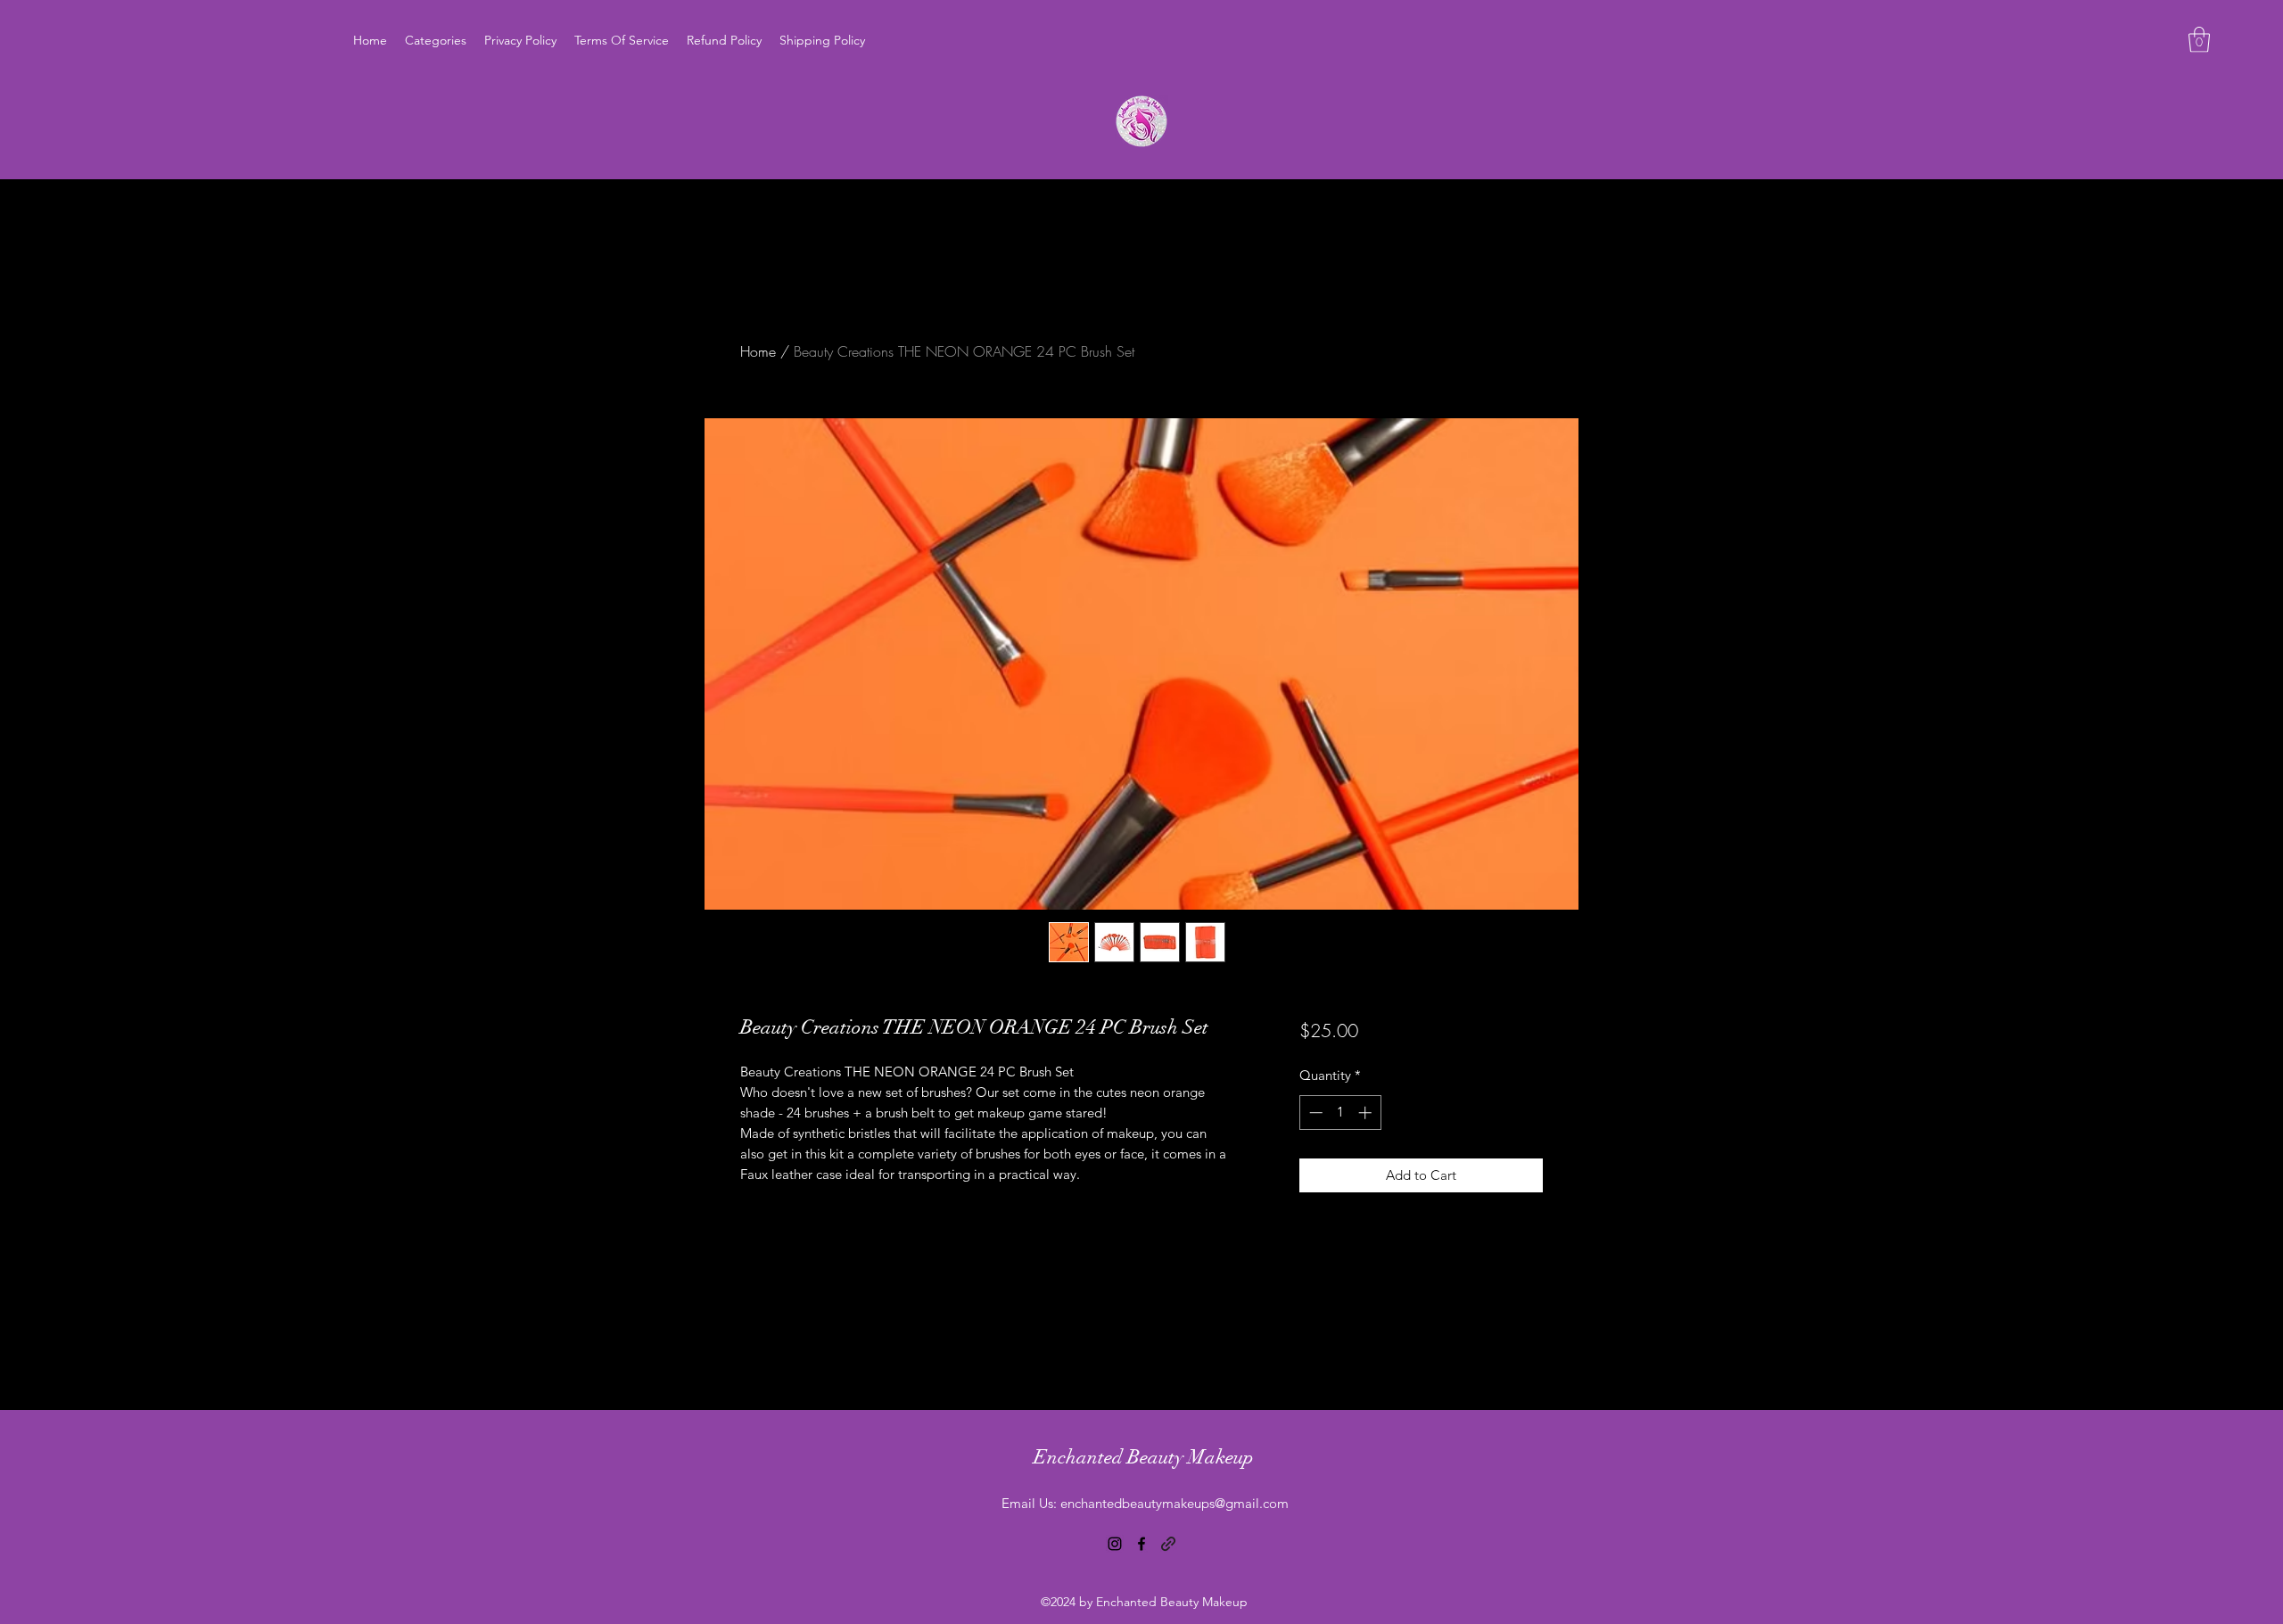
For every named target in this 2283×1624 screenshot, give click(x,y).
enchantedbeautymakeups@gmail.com (1174, 1503)
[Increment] (1367, 1113)
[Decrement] (1314, 1113)
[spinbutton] (1340, 1113)
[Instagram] (1115, 1544)
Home (758, 351)
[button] (2199, 40)
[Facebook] (1141, 1544)
